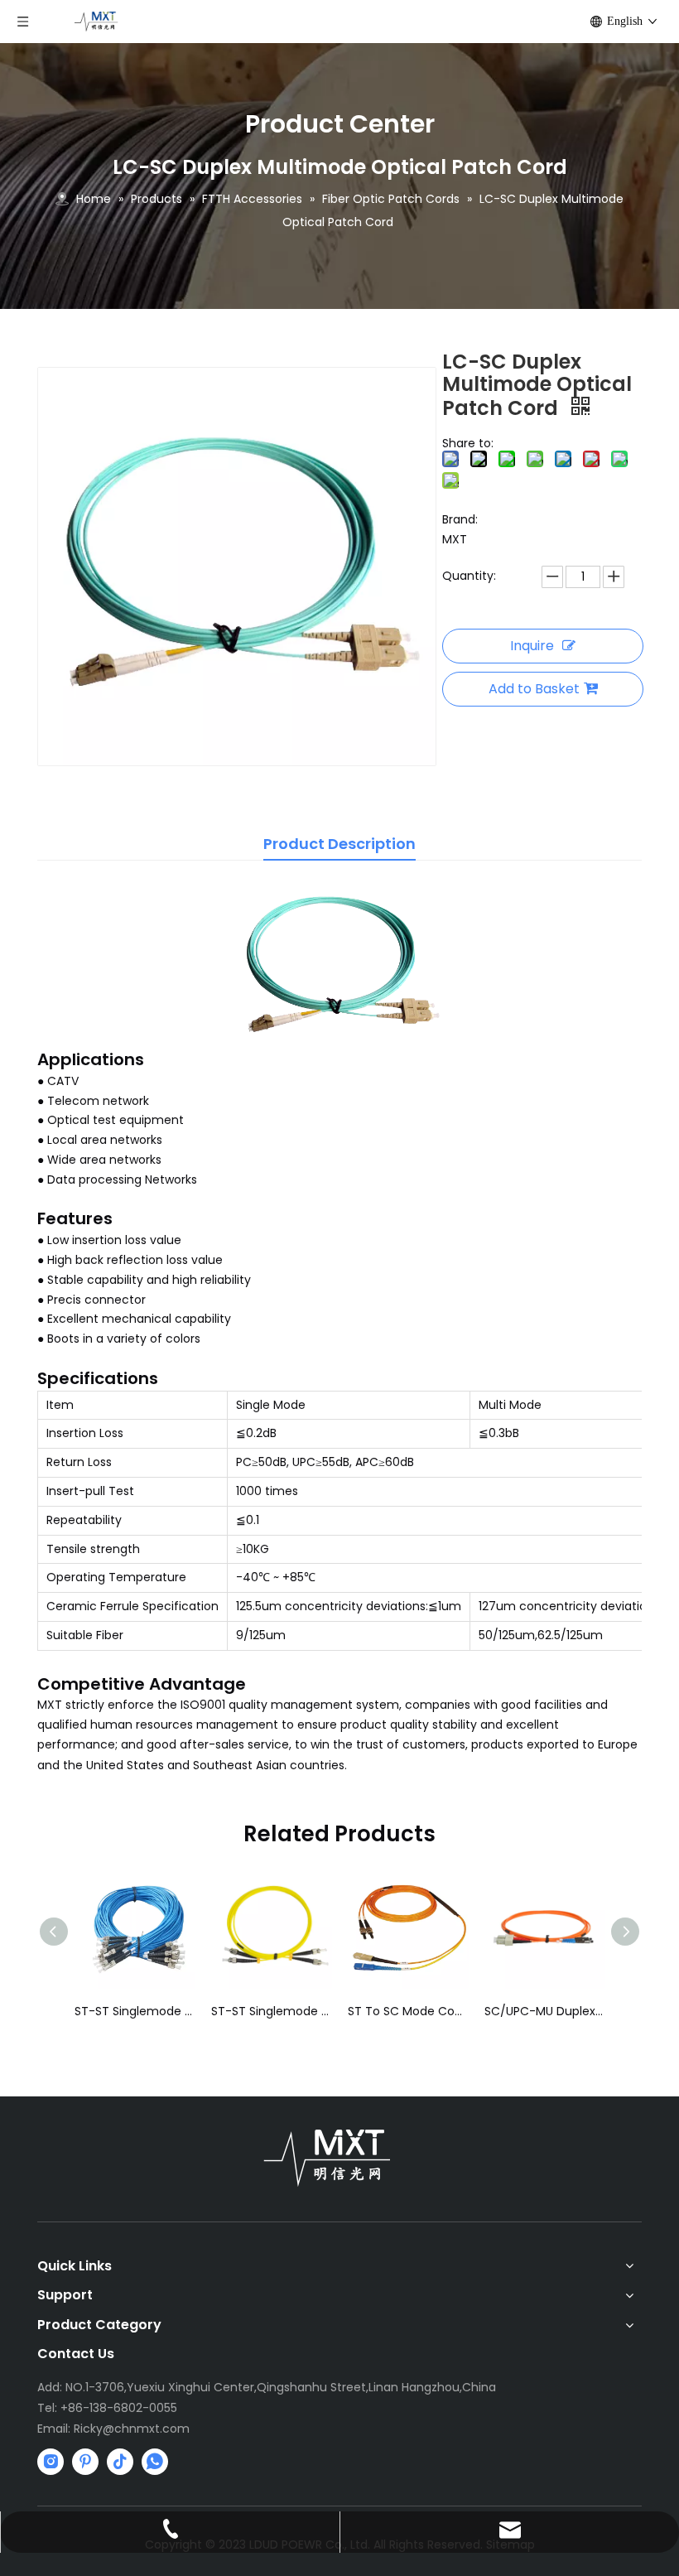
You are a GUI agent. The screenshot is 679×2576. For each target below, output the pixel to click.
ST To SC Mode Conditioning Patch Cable (408, 2011)
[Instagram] (51, 2462)
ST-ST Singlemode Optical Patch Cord (271, 2011)
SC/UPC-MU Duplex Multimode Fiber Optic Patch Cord (544, 2011)
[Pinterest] (85, 2462)
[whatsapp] (155, 2462)
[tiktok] (120, 2462)
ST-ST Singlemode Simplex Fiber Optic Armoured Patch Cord (135, 2011)
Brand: (460, 519)
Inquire (532, 646)
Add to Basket (534, 689)
